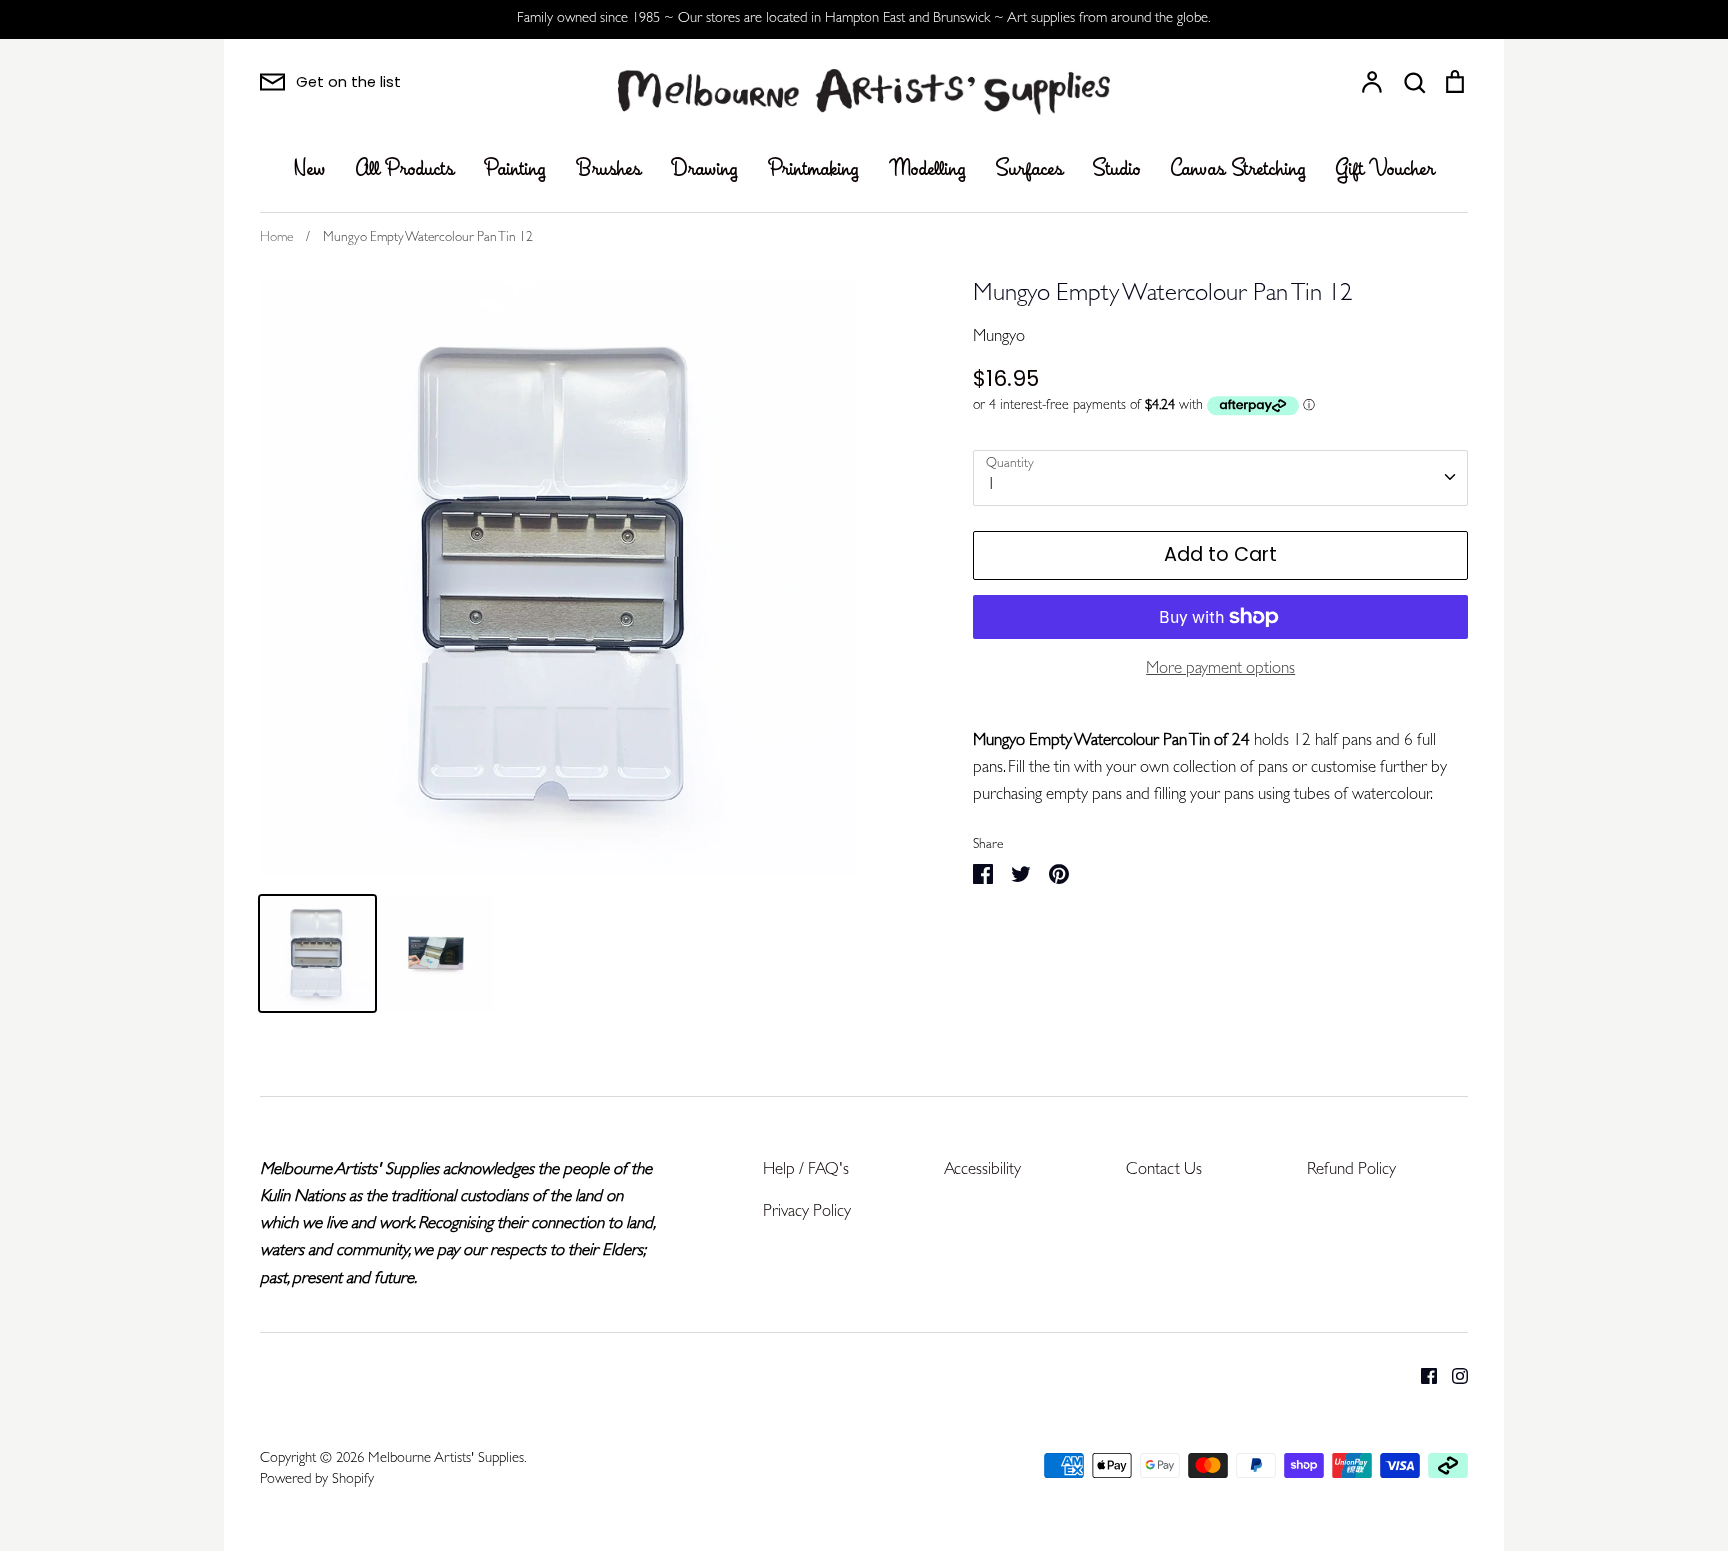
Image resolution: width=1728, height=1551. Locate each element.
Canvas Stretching (1238, 170)
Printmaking (813, 170)
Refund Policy (1351, 1170)
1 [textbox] (991, 485)
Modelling (927, 170)
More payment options (1220, 669)
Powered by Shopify (317, 1480)
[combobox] (1220, 478)
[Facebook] (1421, 1376)
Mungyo (999, 337)
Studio (1117, 170)
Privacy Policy (807, 1212)
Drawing (704, 170)
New (310, 170)
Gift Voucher (1385, 170)
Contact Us (1164, 1170)
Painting (515, 170)
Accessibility (982, 1170)
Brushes (608, 170)
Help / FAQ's (806, 1170)
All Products (405, 170)
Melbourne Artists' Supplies (446, 1459)
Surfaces (1029, 170)
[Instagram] (1452, 1376)
